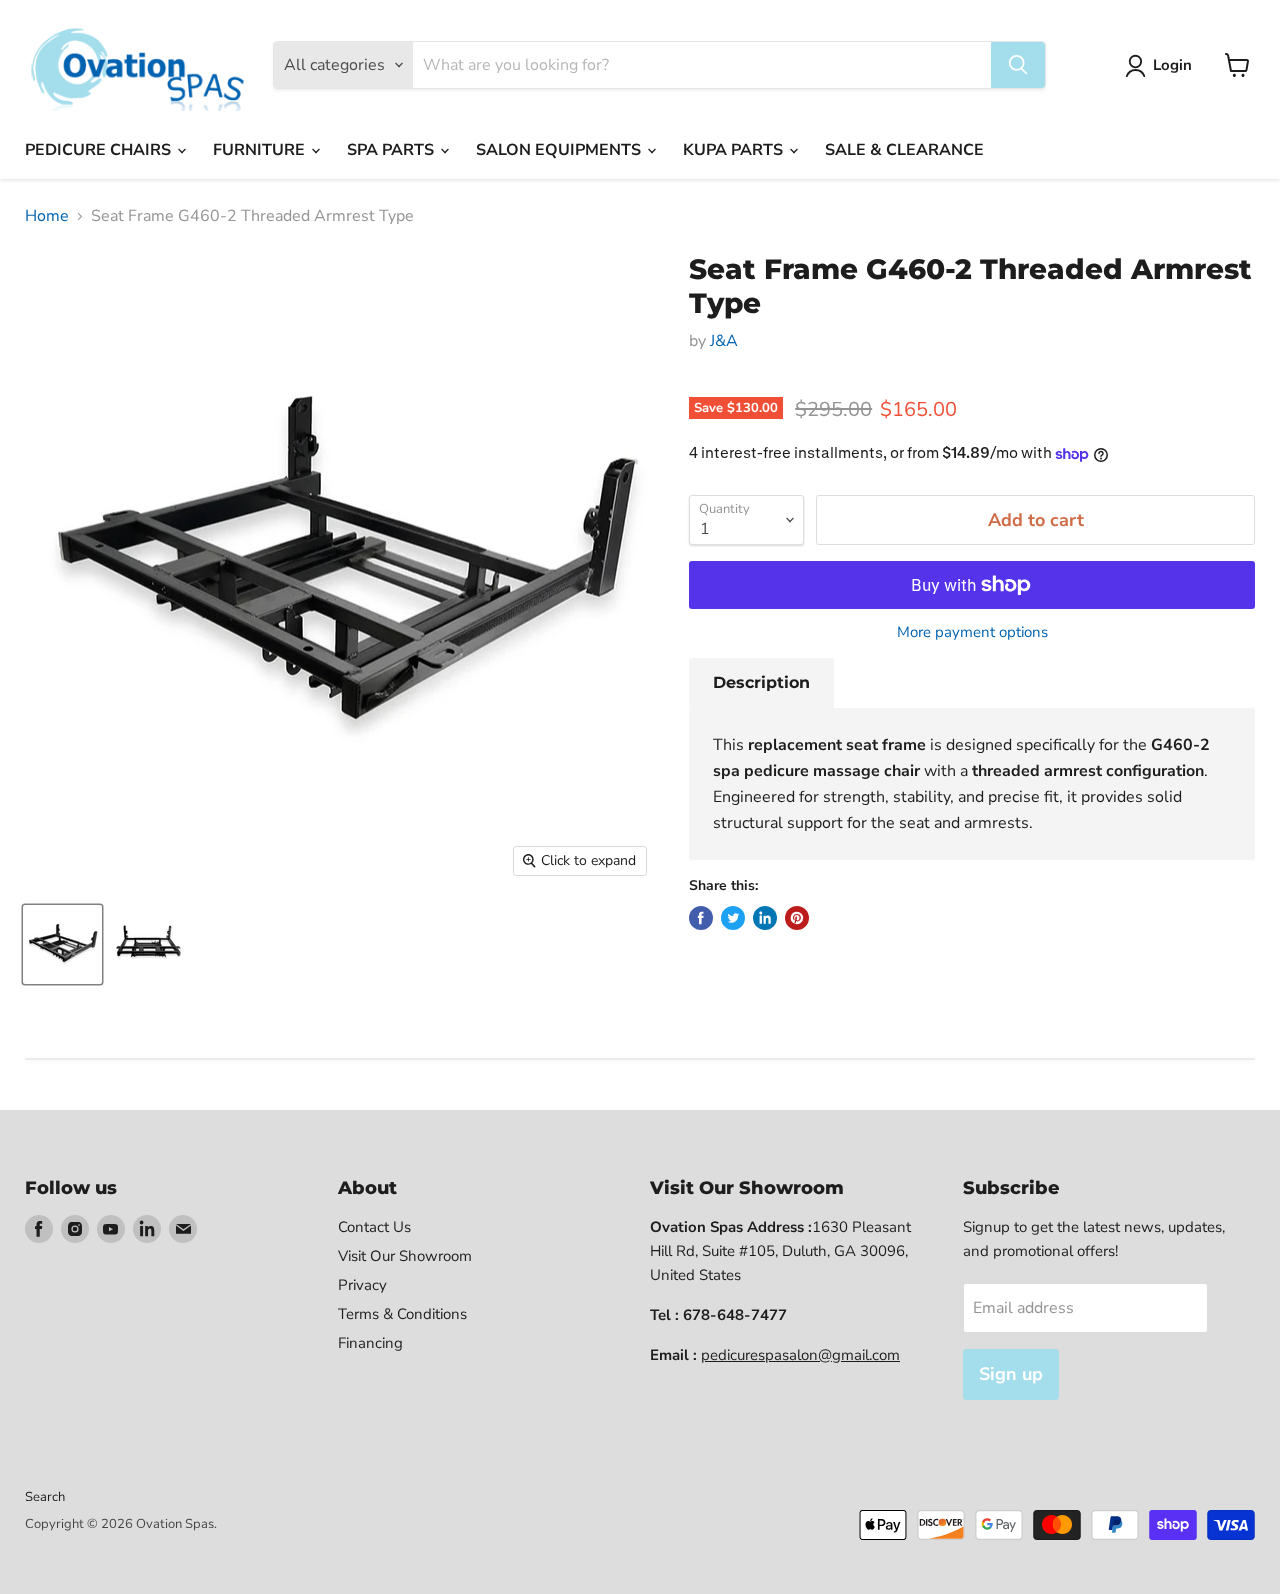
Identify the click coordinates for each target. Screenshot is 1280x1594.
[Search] (1018, 65)
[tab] (761, 683)
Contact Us (374, 1227)
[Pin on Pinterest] (797, 918)
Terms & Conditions (402, 1314)
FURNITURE (261, 150)
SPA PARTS (392, 150)
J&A (724, 341)
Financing (370, 1343)
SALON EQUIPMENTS (560, 150)
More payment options (972, 632)
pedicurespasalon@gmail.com (800, 1355)
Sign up (1011, 1374)
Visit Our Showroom (405, 1256)
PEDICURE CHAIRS (100, 150)
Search (45, 1497)
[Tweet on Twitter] (733, 918)
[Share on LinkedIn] (765, 918)
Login (1172, 65)
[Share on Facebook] (701, 918)
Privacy (362, 1285)
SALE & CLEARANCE (904, 150)
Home (47, 216)
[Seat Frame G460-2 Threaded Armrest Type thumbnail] (62, 944)
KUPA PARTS (735, 150)
